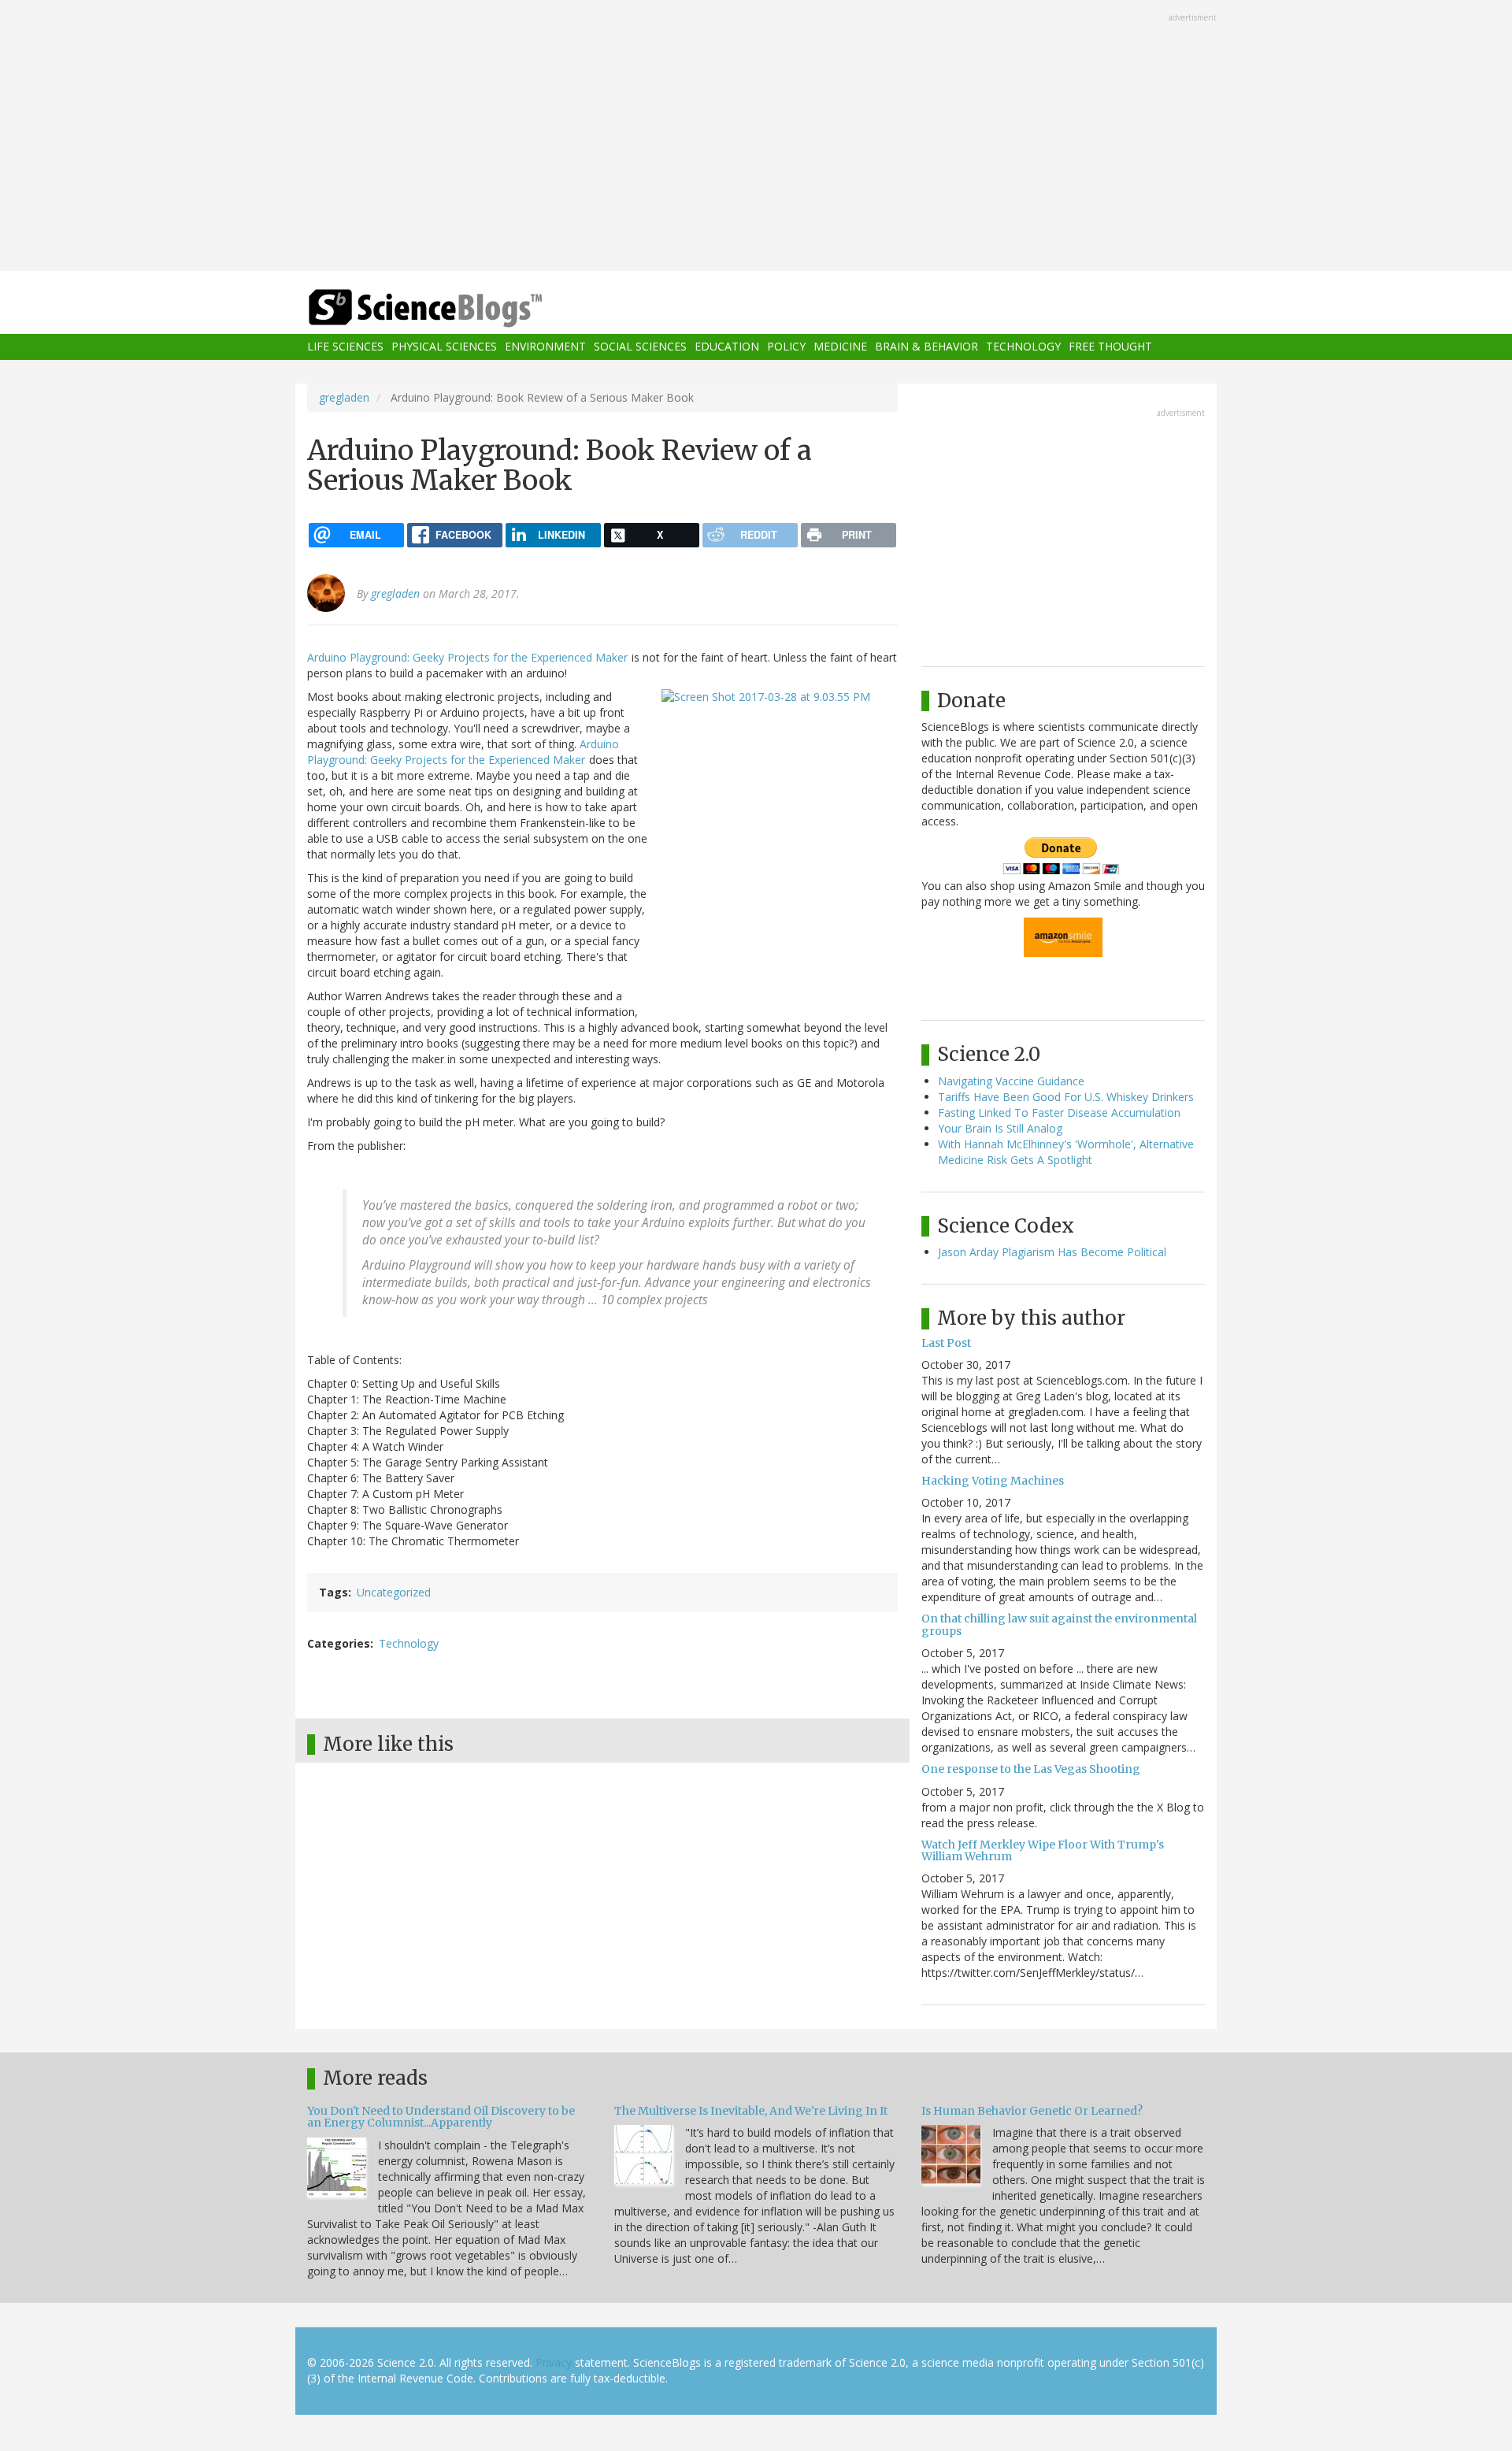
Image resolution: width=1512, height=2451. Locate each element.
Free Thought (1110, 347)
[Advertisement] (756, 137)
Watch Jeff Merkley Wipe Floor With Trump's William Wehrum (1043, 1850)
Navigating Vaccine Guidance (1011, 1081)
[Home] (457, 308)
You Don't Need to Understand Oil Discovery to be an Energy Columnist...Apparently (441, 2117)
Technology (1023, 347)
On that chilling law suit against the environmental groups (1059, 1624)
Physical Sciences (444, 347)
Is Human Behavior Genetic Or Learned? (1032, 2111)
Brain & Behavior (926, 347)
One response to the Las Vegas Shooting (1031, 1769)
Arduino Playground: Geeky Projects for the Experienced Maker (467, 657)
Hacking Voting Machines (993, 1481)
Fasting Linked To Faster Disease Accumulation (1059, 1112)
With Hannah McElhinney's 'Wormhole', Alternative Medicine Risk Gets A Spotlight (1066, 1152)
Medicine (840, 347)
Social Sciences (640, 347)
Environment (545, 347)
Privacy (554, 2362)
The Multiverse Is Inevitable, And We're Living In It (751, 2111)
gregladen (344, 397)
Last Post (946, 1343)
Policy (786, 347)
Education (727, 347)
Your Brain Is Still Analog (1000, 1128)
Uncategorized (394, 1592)
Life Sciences (345, 347)
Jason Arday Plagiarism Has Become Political (1052, 1252)
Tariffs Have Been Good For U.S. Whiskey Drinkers (1066, 1097)
